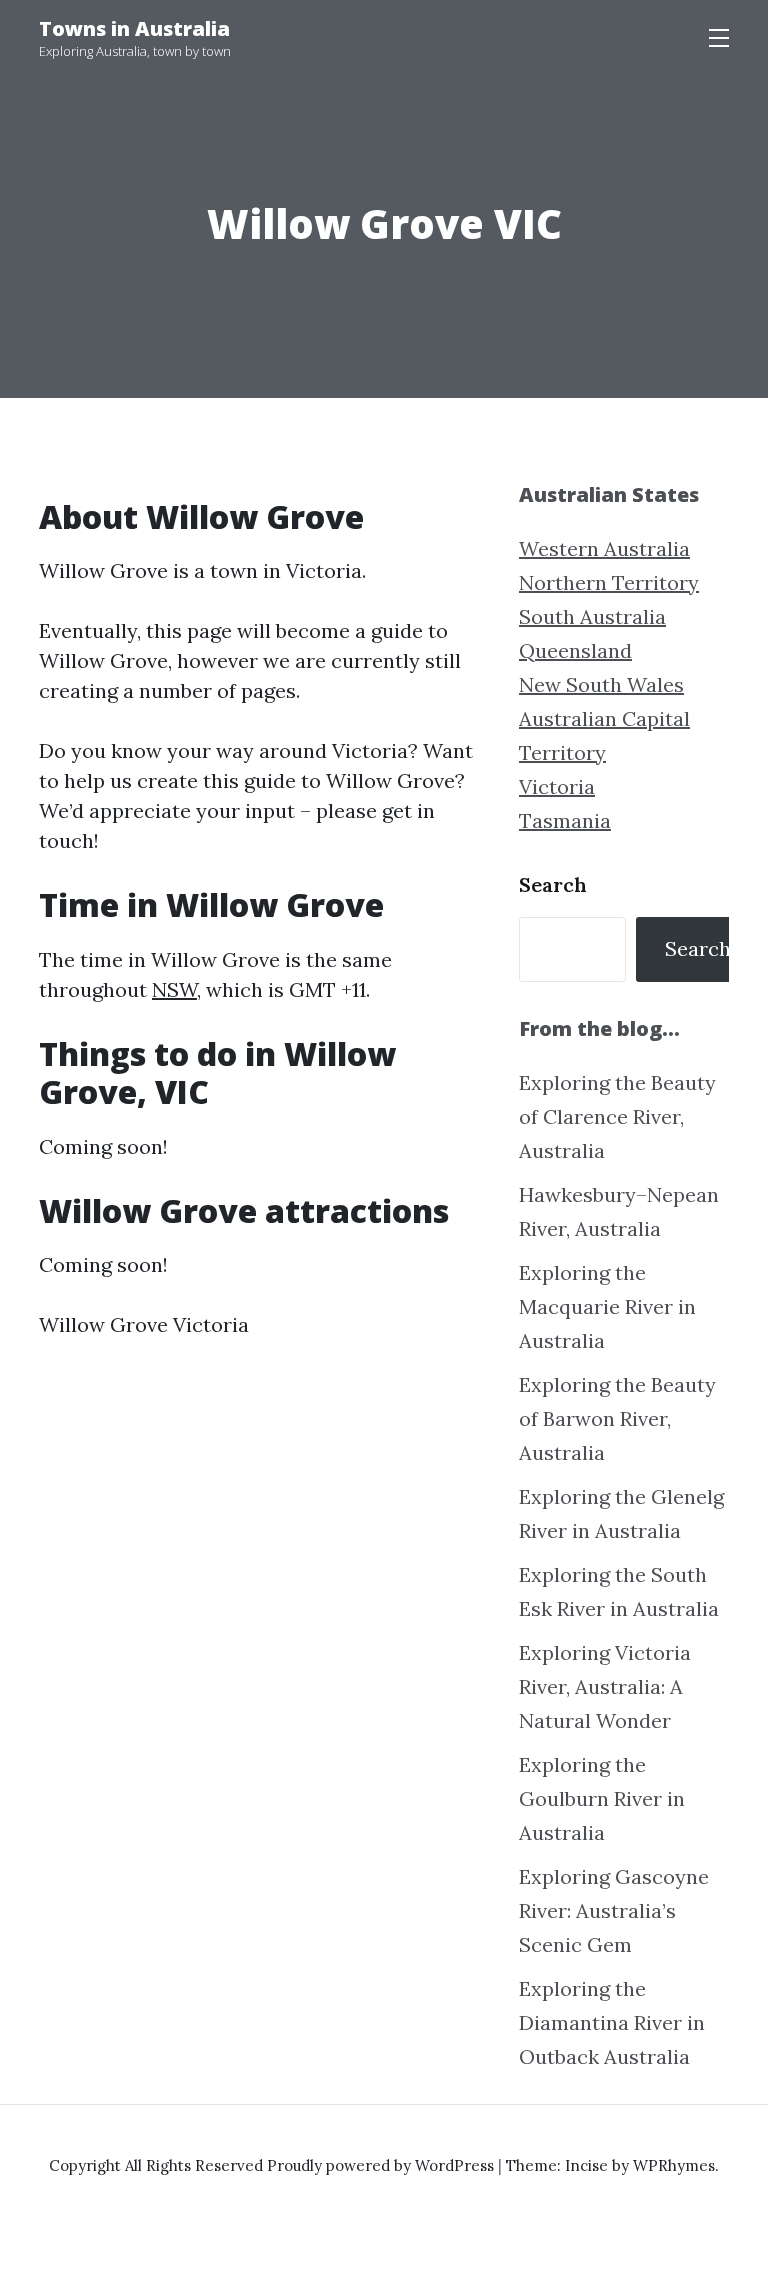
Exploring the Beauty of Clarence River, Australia (617, 1116)
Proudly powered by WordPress (382, 2165)
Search (553, 884)
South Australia (592, 616)
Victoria (557, 786)
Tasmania (565, 820)
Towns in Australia (134, 28)
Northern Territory (609, 582)
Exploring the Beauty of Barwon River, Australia (617, 1418)
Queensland (575, 650)
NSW (174, 989)
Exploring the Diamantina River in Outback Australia (612, 2022)
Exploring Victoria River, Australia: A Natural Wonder (605, 1686)
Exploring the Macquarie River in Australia (607, 1306)
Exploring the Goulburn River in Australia (602, 1798)
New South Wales (601, 684)
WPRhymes (674, 2165)
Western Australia (604, 548)
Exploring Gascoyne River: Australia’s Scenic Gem (614, 1910)
